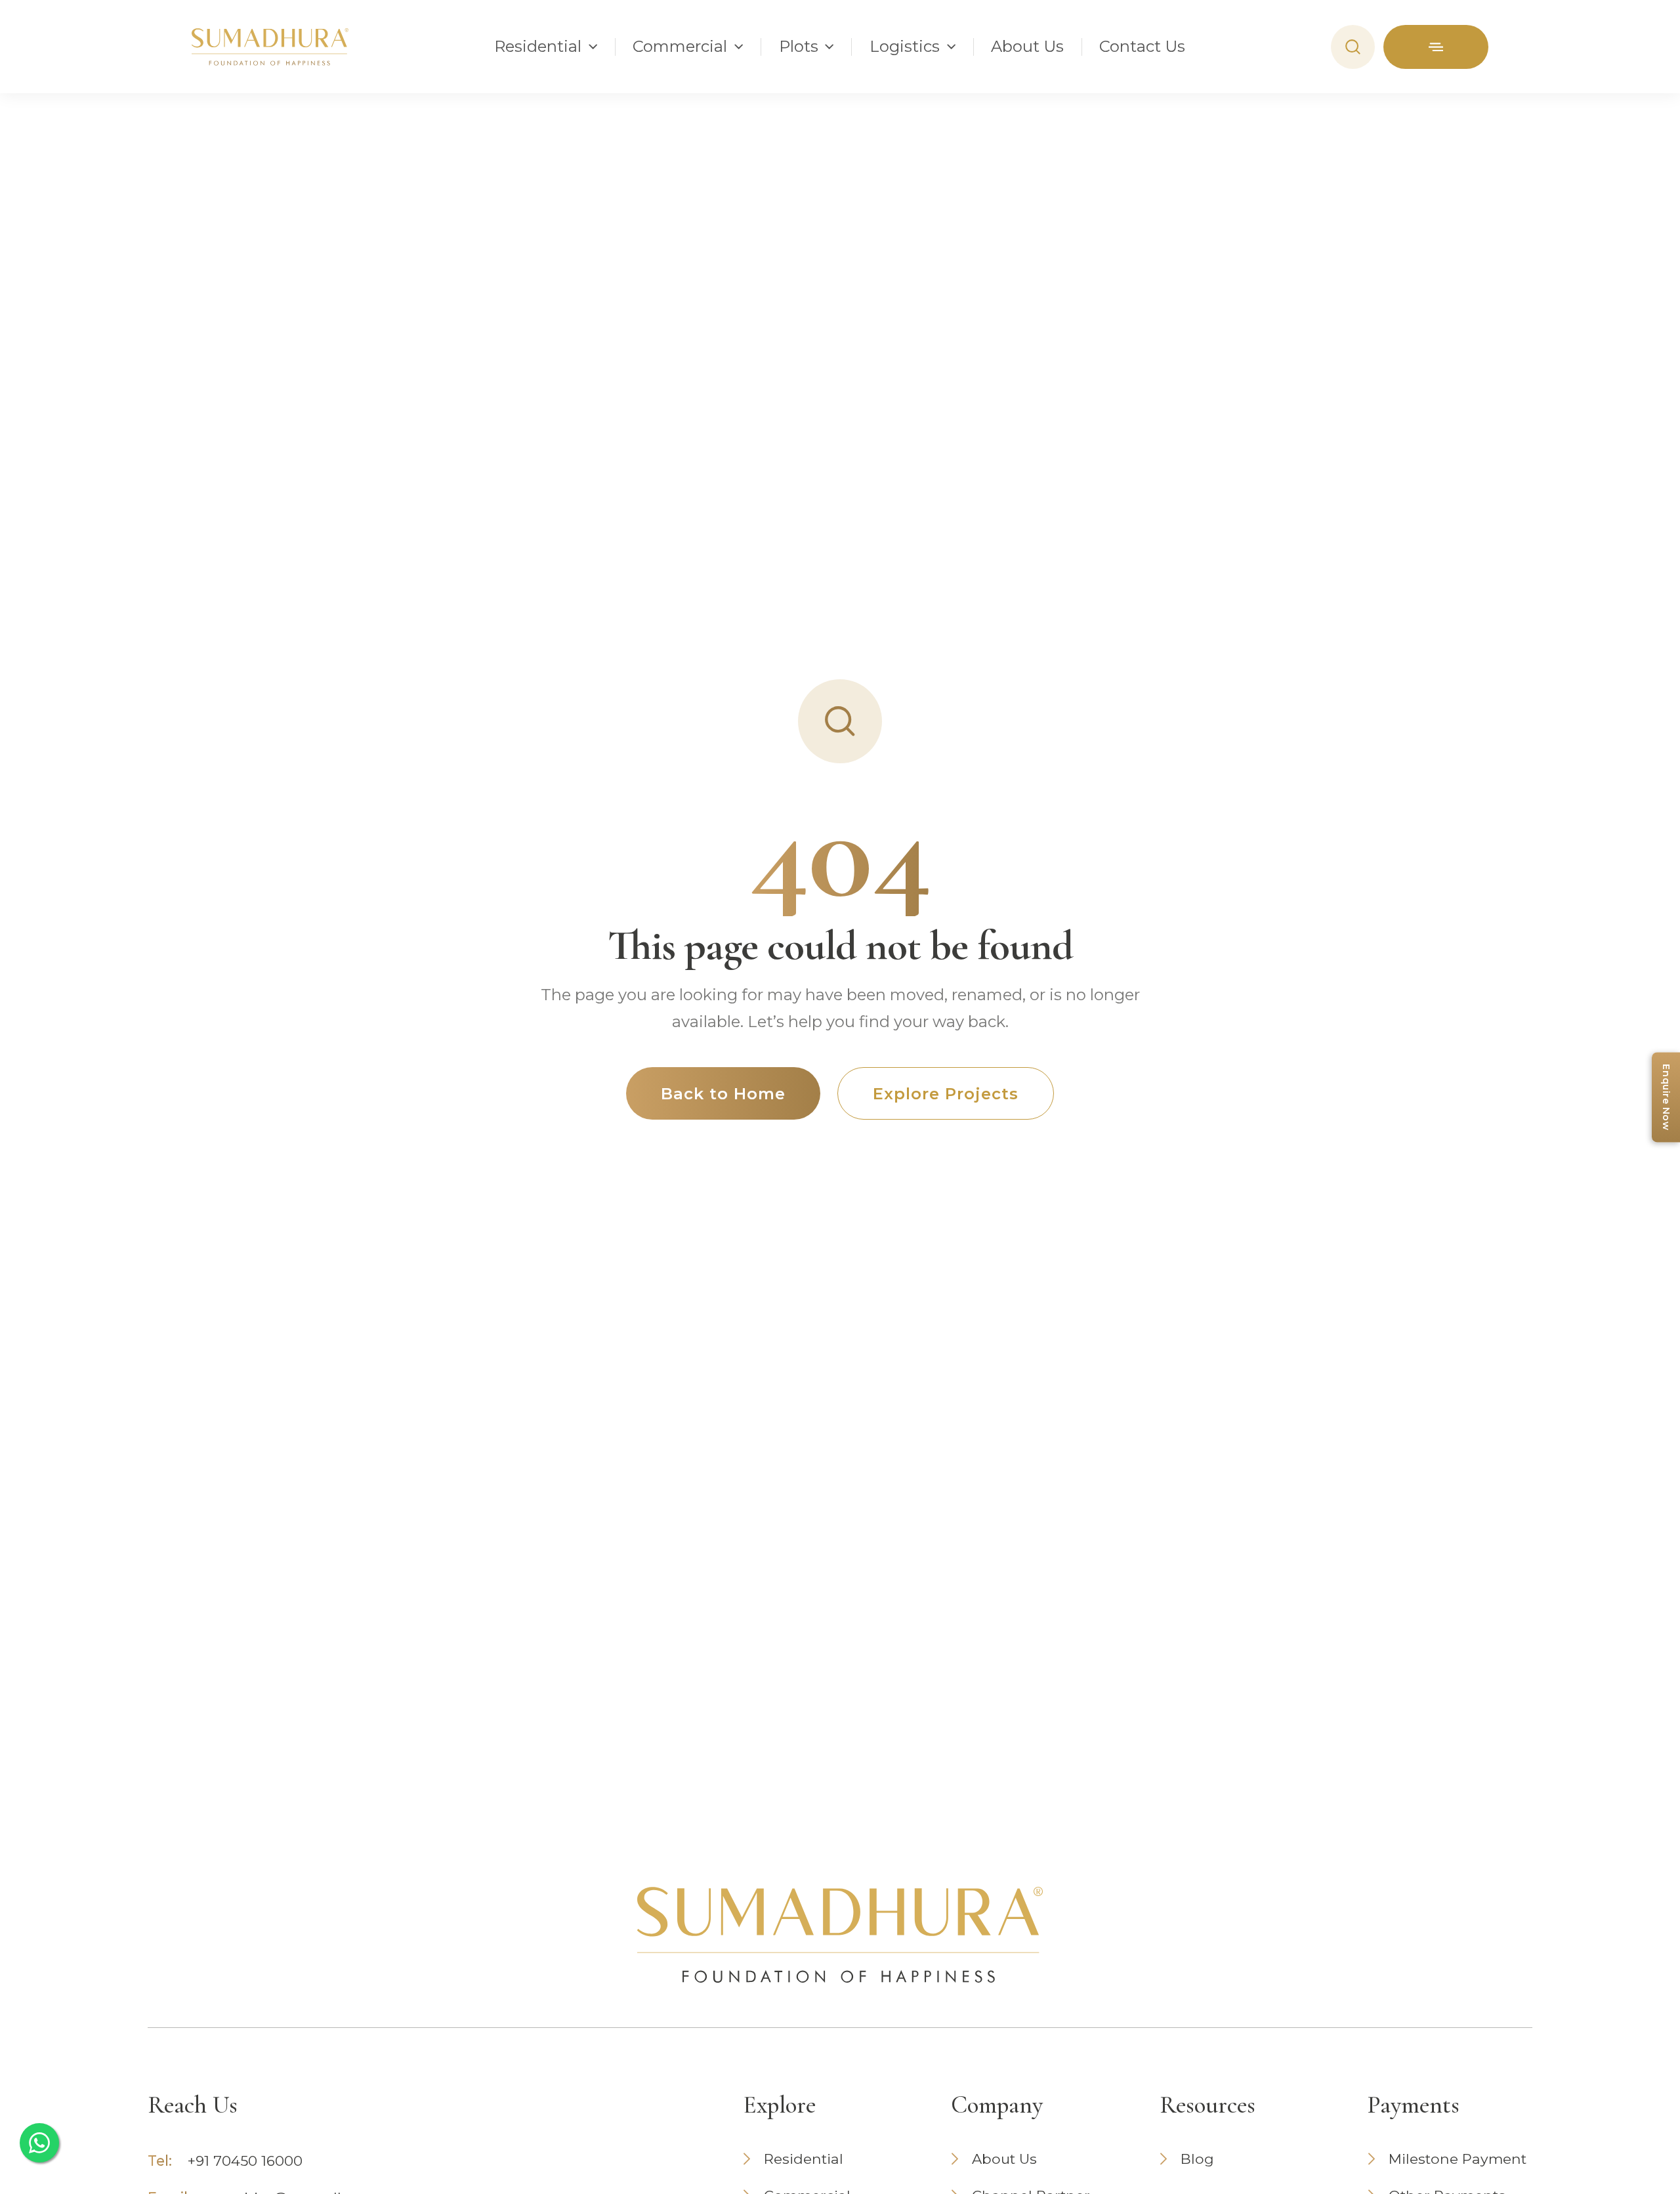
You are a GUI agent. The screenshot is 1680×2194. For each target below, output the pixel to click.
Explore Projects (945, 1094)
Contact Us (1142, 47)
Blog (1197, 2159)
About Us (1027, 47)
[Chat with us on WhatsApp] (39, 2143)
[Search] (1353, 47)
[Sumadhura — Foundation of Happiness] (270, 47)
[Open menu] (1436, 47)
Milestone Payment (1458, 2159)
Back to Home (723, 1094)
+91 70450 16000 (245, 2161)
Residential (804, 2159)
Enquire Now (1666, 1097)
